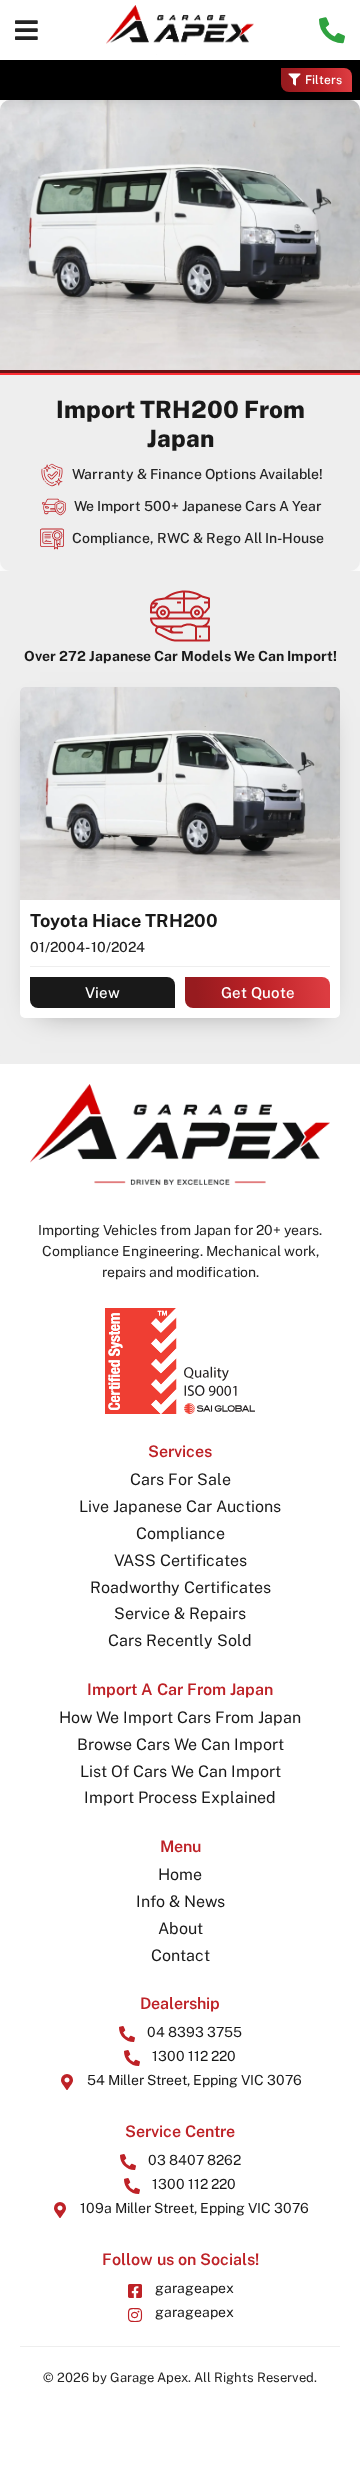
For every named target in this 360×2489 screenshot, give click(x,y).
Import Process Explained (180, 1797)
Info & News (180, 1901)
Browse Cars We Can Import (180, 1744)
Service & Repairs (180, 1613)
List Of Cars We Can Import (180, 1771)
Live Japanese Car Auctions (180, 1506)
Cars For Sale (180, 1479)
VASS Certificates (180, 1560)
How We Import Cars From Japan (180, 1717)
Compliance (180, 1533)
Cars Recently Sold (180, 1640)
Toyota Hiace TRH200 (124, 920)
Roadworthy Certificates (180, 1587)
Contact (180, 1955)
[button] (26, 30)
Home (180, 1874)
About (180, 1928)
